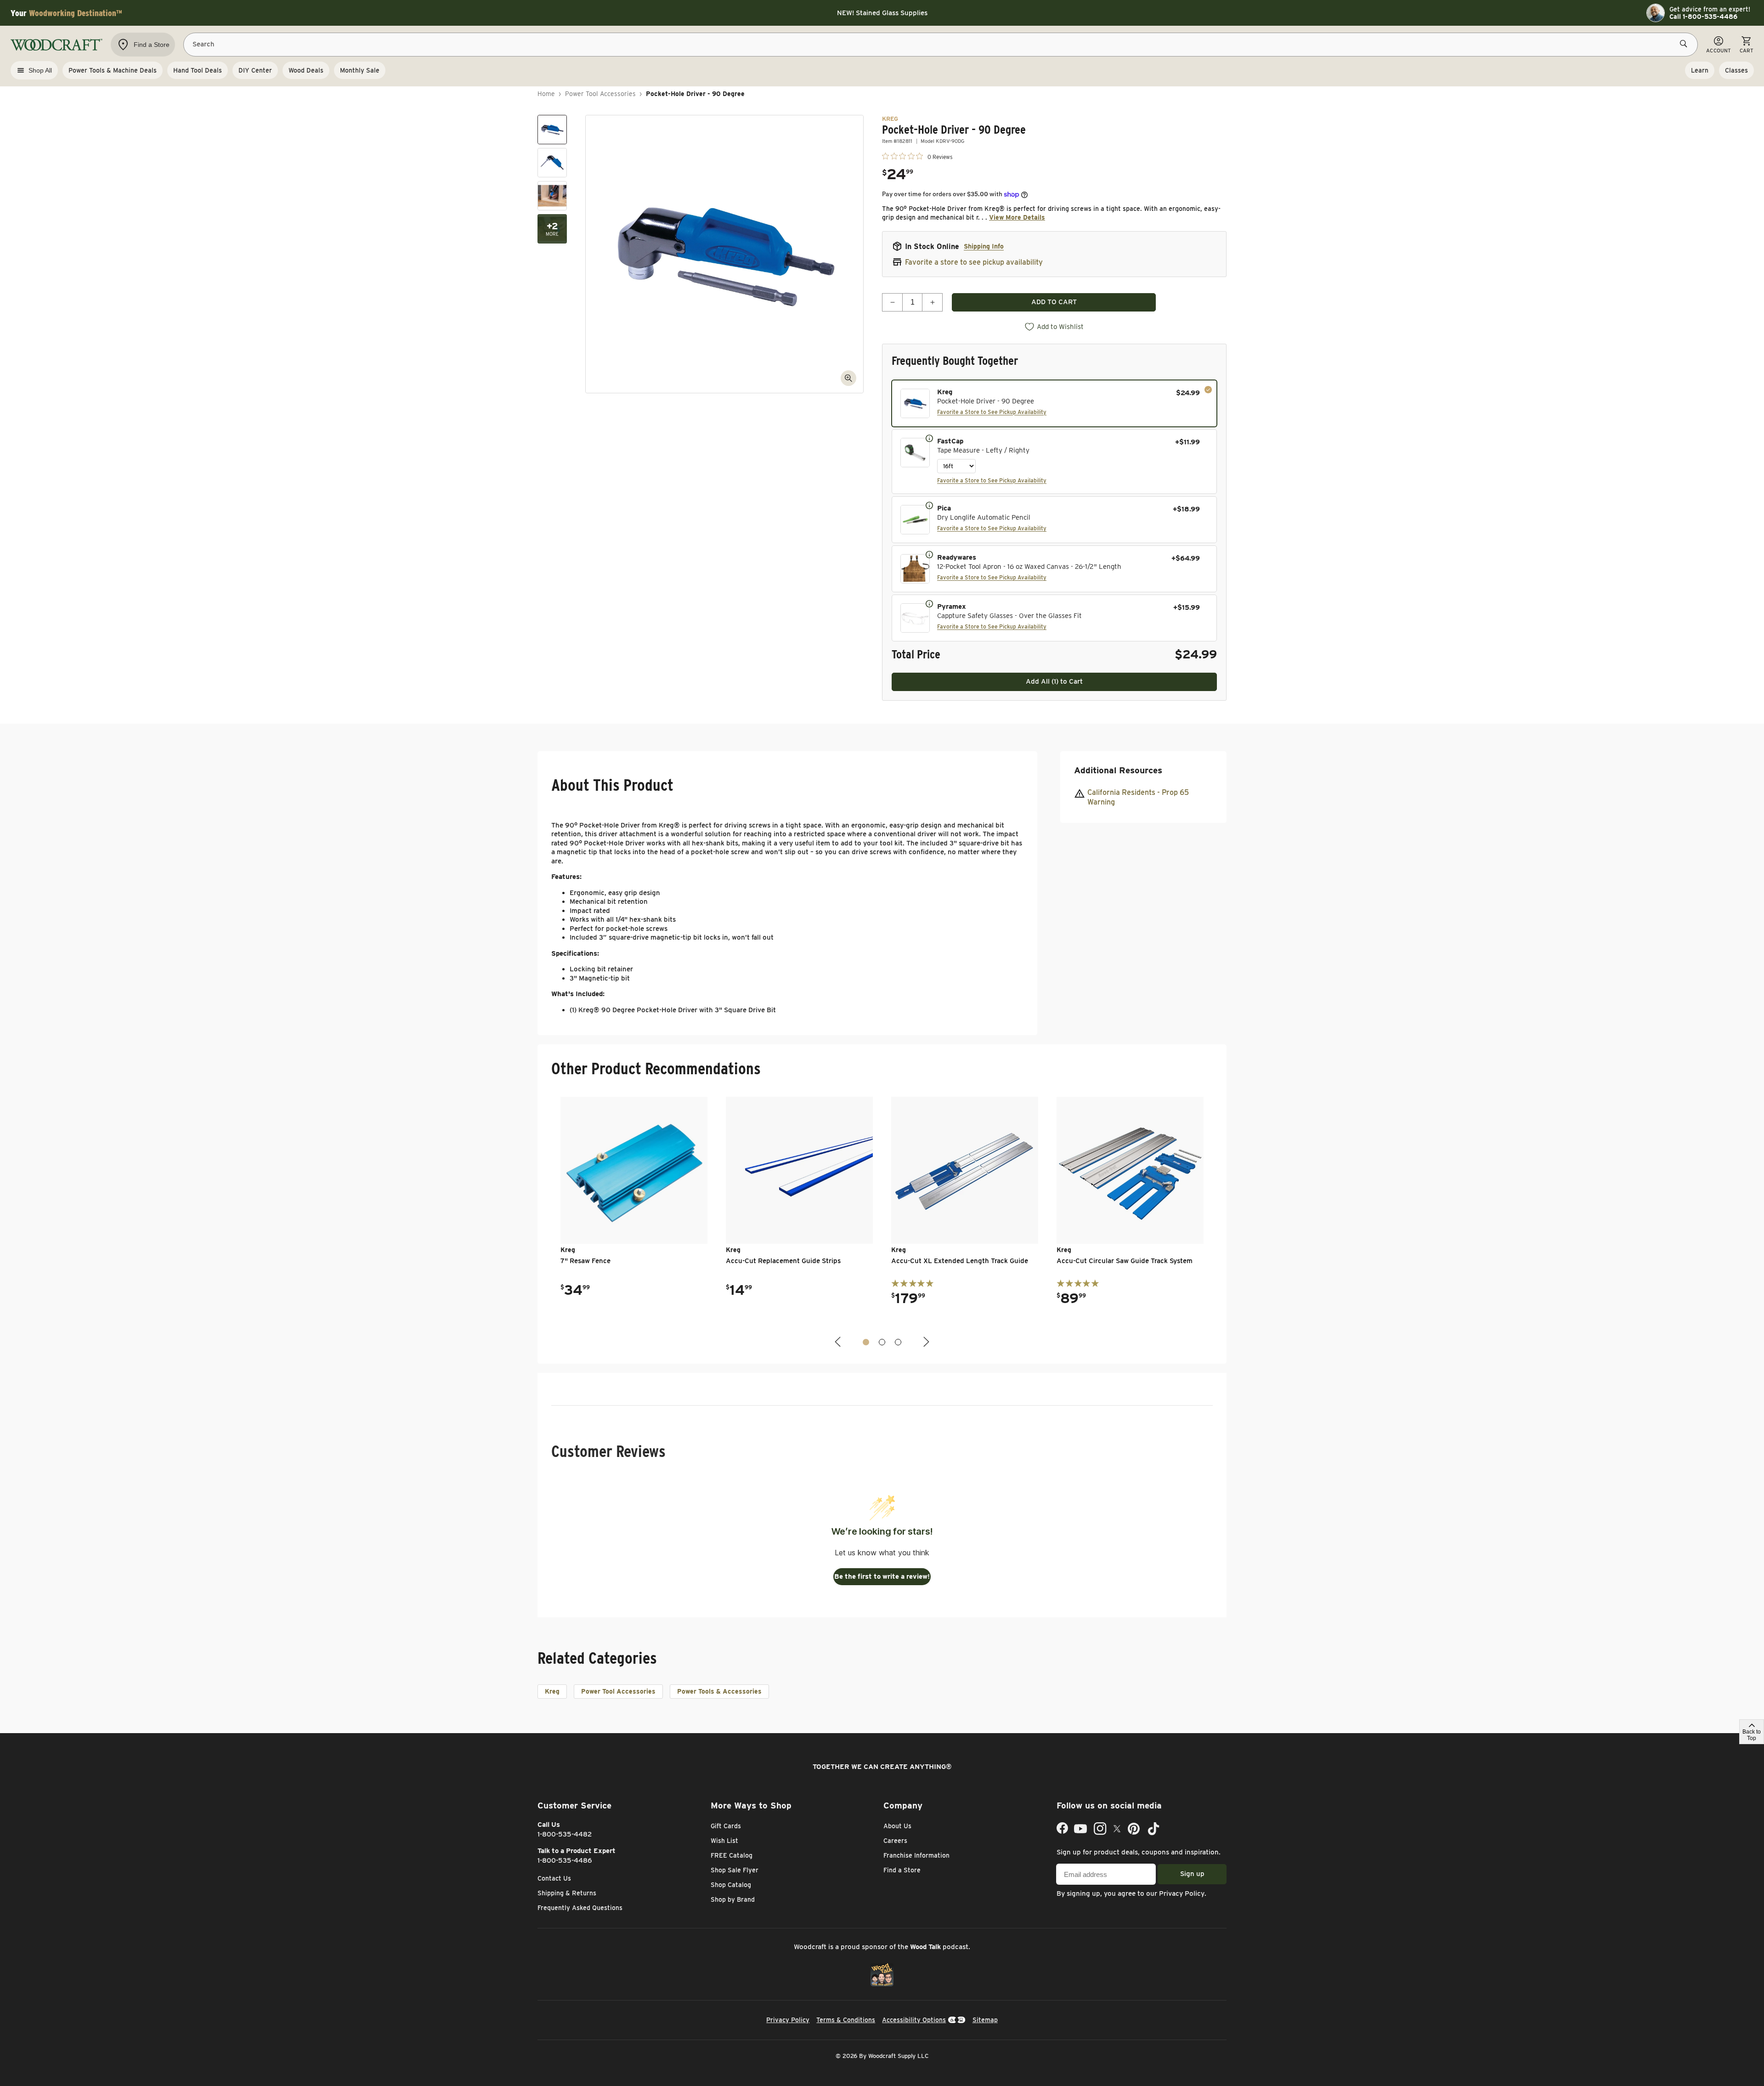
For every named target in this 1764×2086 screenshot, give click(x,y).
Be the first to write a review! (882, 1576)
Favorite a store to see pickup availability (974, 262)
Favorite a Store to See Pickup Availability (992, 412)
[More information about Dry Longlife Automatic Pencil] (929, 505)
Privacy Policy (1182, 1893)
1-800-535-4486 (565, 1860)
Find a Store (902, 1870)
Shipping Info (984, 246)
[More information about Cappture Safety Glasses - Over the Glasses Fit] (929, 603)
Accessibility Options (914, 2020)
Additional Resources (1118, 770)
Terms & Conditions (846, 2020)
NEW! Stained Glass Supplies (882, 13)
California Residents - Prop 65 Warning (1138, 797)
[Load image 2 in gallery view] (552, 163)
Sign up (1192, 1874)
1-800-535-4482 (565, 1834)
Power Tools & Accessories (719, 1691)
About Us (897, 1826)
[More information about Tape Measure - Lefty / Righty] (929, 438)
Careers (895, 1841)
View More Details (1017, 217)
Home (546, 94)
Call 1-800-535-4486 (1703, 17)
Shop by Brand (733, 1899)
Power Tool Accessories (600, 94)
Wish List (724, 1841)
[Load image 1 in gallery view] (552, 130)
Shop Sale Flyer (735, 1870)
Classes (1736, 70)
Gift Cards (726, 1826)
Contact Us (554, 1878)
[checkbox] (1054, 403)
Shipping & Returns (567, 1893)
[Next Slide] (925, 1342)
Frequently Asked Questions (580, 1908)
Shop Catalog (731, 1885)
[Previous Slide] (839, 1342)
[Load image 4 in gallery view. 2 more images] (552, 229)
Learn (1700, 70)
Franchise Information (916, 1855)
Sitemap (985, 2020)
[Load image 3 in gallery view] (552, 196)
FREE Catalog (732, 1855)
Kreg (552, 1691)
